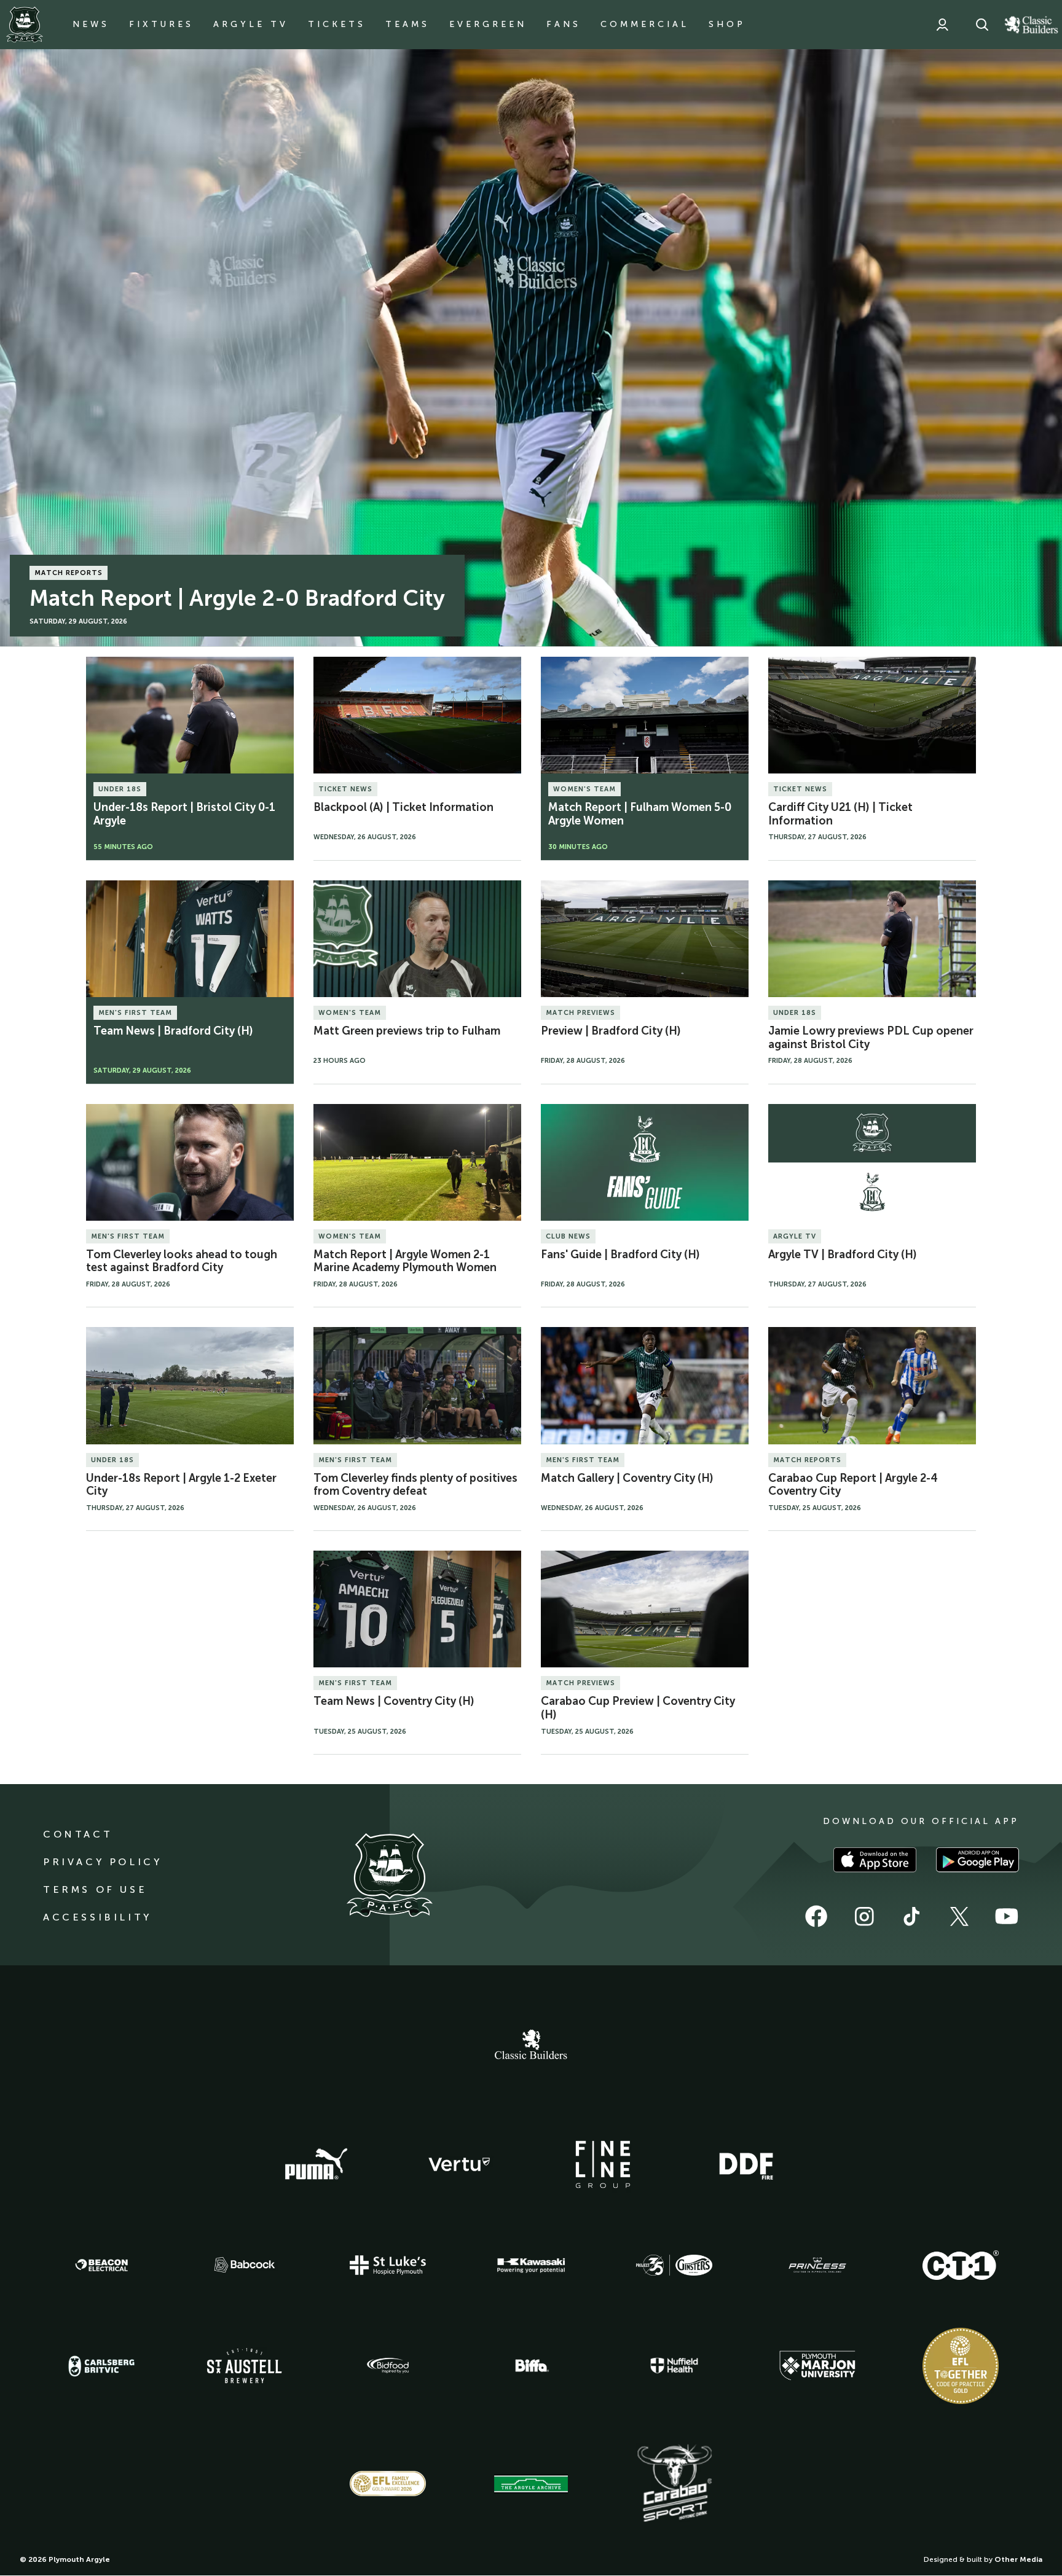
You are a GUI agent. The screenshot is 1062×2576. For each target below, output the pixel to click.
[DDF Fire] (746, 2164)
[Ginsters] (674, 2265)
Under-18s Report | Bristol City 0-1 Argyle (184, 814)
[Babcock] (245, 2265)
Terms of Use (95, 1889)
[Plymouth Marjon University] (817, 2366)
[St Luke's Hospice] (388, 2265)
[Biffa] (531, 2366)
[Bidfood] (388, 2366)
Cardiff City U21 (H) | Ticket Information (840, 814)
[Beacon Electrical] (101, 2265)
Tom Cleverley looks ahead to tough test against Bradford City (182, 1261)
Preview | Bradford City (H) (611, 1031)
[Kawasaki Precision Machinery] (531, 2265)
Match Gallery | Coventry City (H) (627, 1478)
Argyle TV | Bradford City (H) (843, 1255)
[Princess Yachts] (817, 2265)
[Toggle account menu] (942, 25)
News (91, 24)
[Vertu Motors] (459, 2164)
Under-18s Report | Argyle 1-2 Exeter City (181, 1485)
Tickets (337, 24)
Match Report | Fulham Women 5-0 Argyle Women (640, 814)
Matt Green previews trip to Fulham (407, 1031)
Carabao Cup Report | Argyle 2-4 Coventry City (853, 1485)
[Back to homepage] (25, 25)
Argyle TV (251, 24)
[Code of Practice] (961, 2366)
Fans (564, 24)
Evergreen (488, 24)
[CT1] (961, 2265)
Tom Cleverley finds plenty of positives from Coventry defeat (415, 1485)
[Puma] (316, 2164)
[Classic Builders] (531, 2046)
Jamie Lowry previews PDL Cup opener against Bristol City (871, 1038)
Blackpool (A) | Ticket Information (403, 807)
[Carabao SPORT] (674, 2484)
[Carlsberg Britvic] (101, 2366)
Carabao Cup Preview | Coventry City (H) (638, 1708)
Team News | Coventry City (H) (394, 1701)
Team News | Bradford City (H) (173, 1031)
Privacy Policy (102, 1862)
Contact (78, 1834)
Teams (407, 24)
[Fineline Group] (603, 2164)
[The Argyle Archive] (531, 2484)
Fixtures (161, 24)
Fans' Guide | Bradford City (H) (620, 1255)
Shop (727, 24)
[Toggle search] (982, 25)
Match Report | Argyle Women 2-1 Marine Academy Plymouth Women (405, 1261)
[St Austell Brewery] (245, 2366)
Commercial (645, 24)
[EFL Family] (388, 2484)
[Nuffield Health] (674, 2366)
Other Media (1018, 2559)
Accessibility (97, 1917)
